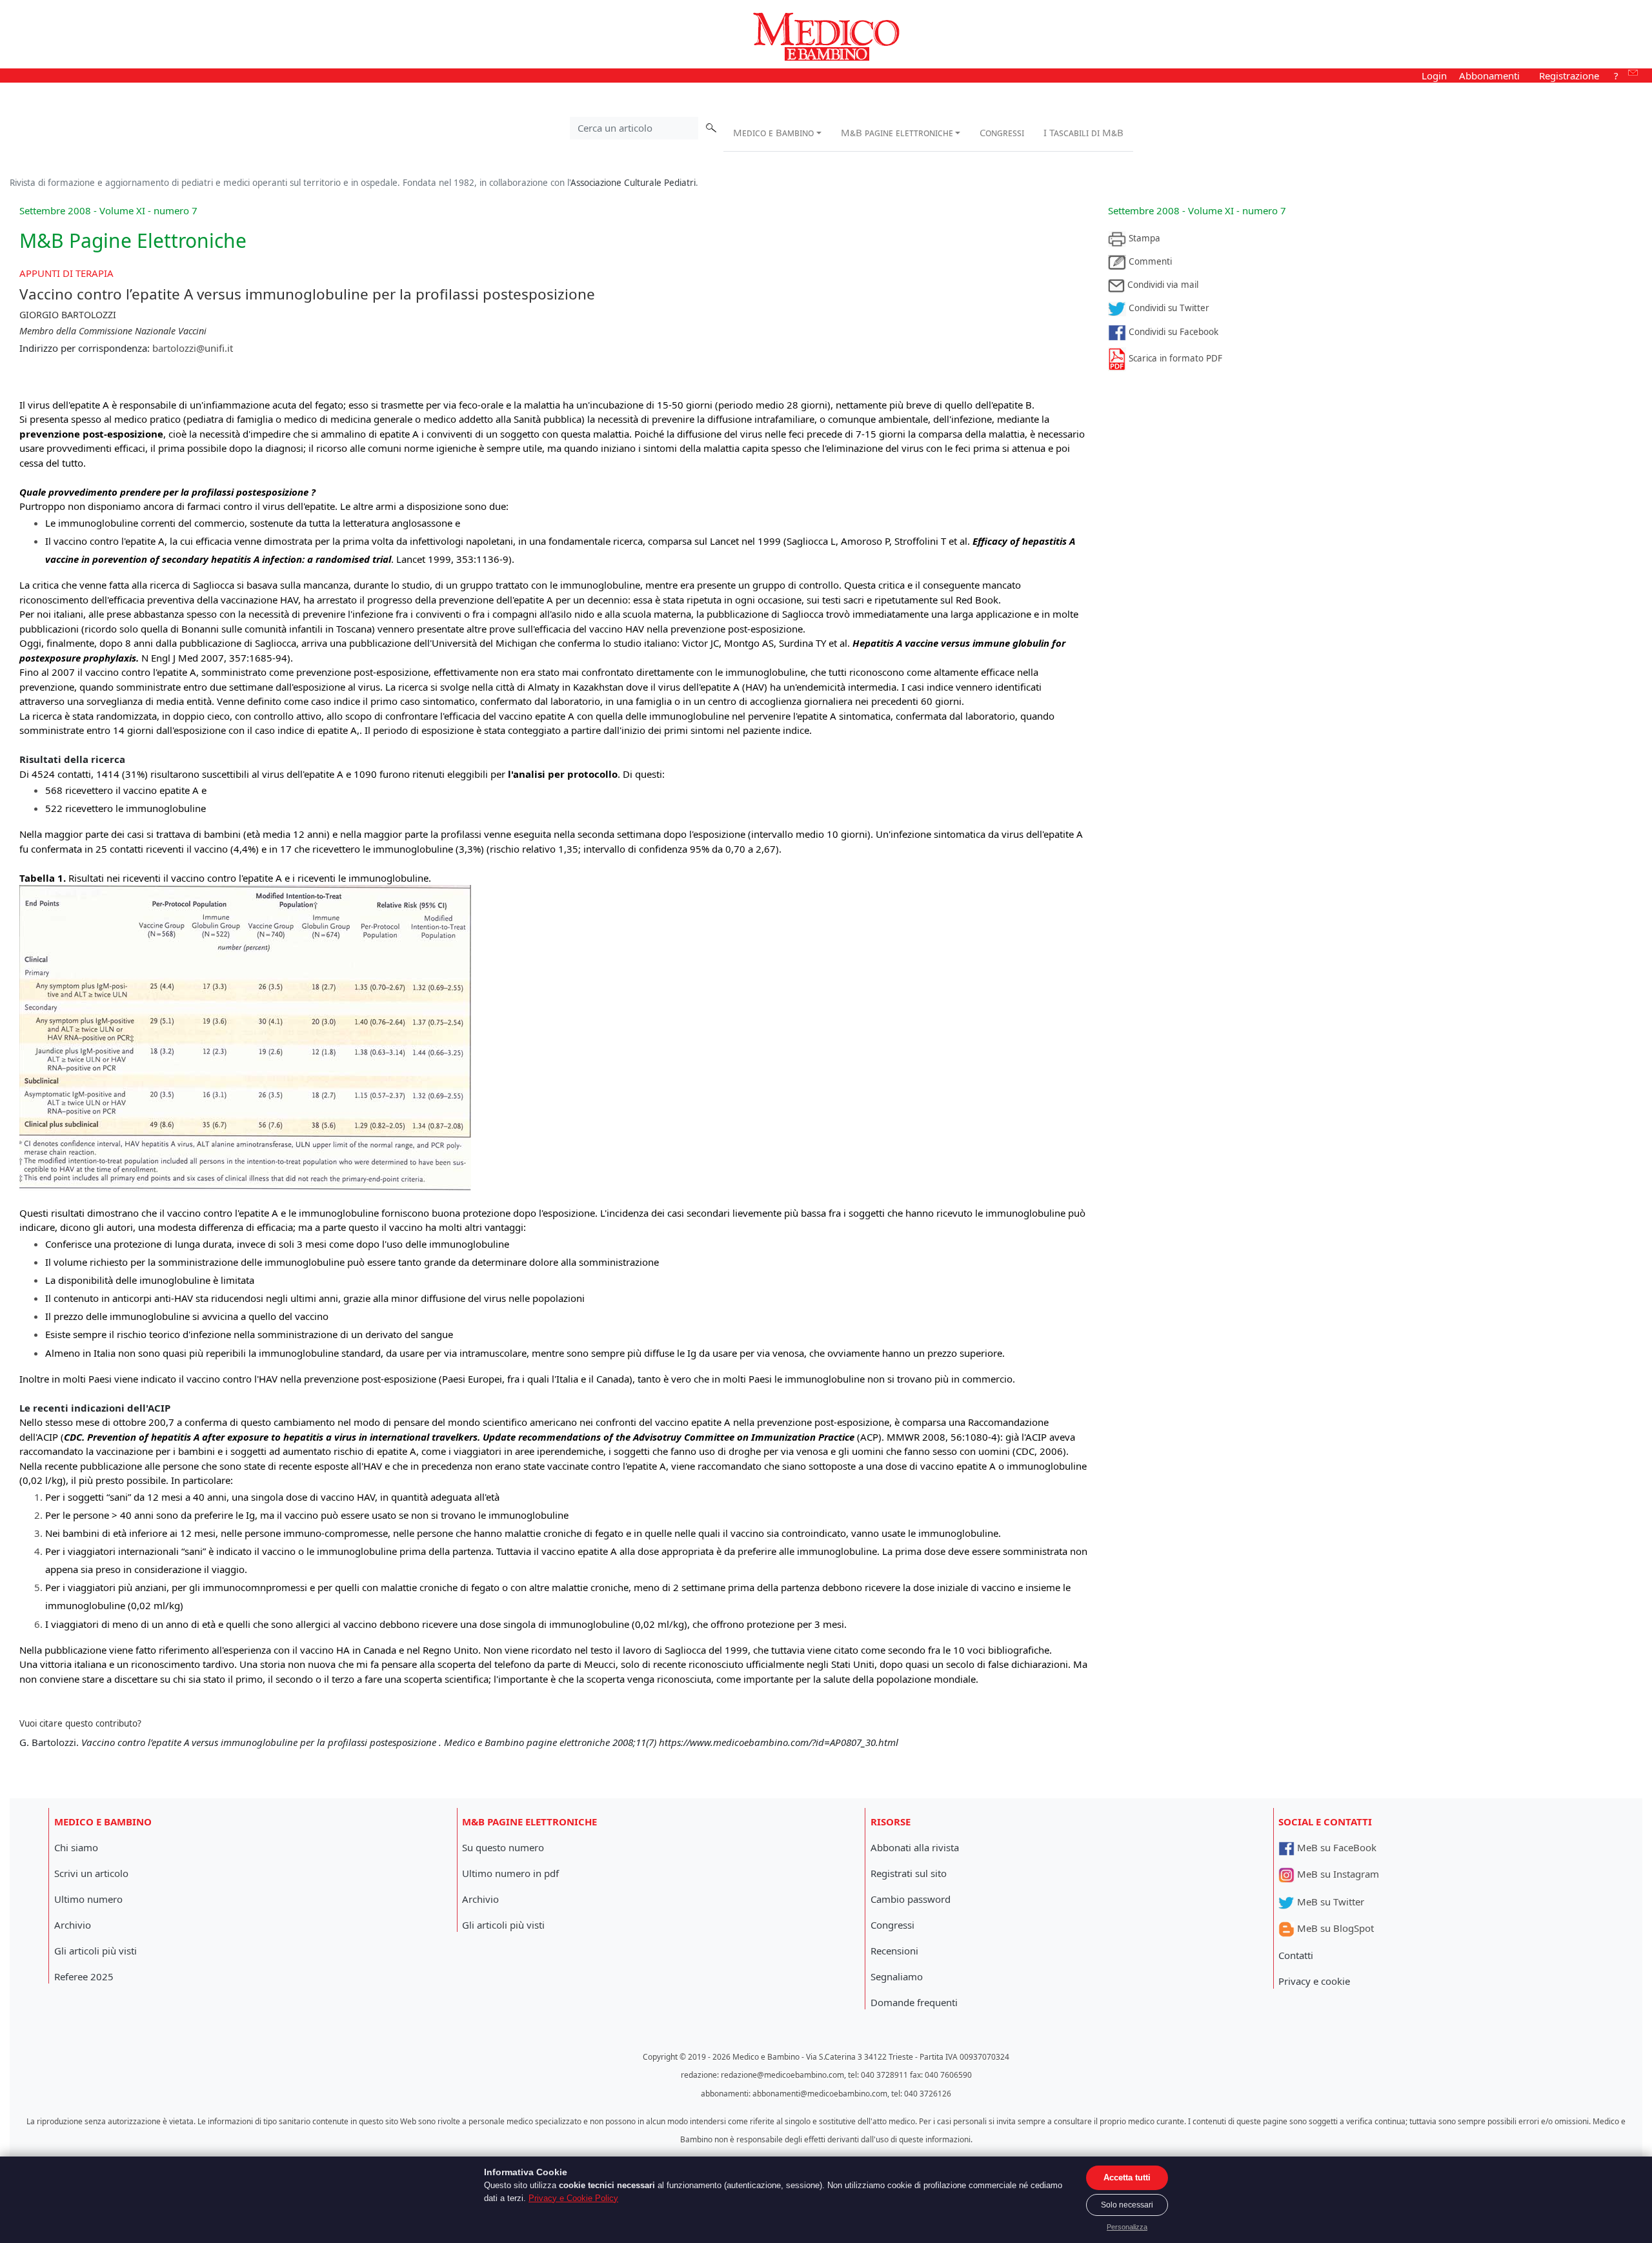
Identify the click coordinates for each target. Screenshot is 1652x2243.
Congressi (1002, 132)
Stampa (1143, 238)
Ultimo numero (88, 1899)
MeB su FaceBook (1335, 1847)
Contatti (1296, 1955)
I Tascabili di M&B (1083, 132)
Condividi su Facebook (1172, 332)
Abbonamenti (1489, 76)
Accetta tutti (1127, 2177)
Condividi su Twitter (1168, 308)
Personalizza (1127, 2227)
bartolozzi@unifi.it (193, 348)
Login (1434, 76)
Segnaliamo (897, 1976)
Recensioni (894, 1951)
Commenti (1149, 261)
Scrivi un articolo (91, 1873)
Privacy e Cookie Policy (573, 2198)
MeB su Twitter (1329, 1902)
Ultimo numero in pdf (510, 1873)
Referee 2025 (84, 1976)
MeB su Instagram (1337, 1874)
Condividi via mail (1162, 285)
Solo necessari (1127, 2205)
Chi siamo (76, 1847)
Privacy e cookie (1314, 1981)
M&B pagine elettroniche (897, 132)
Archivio (73, 1925)
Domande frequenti (914, 2002)
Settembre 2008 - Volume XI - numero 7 (1197, 210)
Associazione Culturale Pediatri (633, 183)
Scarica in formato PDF (1174, 358)
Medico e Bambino (773, 132)
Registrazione (1569, 76)
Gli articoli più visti (96, 1951)
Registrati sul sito (909, 1873)
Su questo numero (503, 1847)
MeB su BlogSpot (1334, 1928)
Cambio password (911, 1899)
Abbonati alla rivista (915, 1847)
